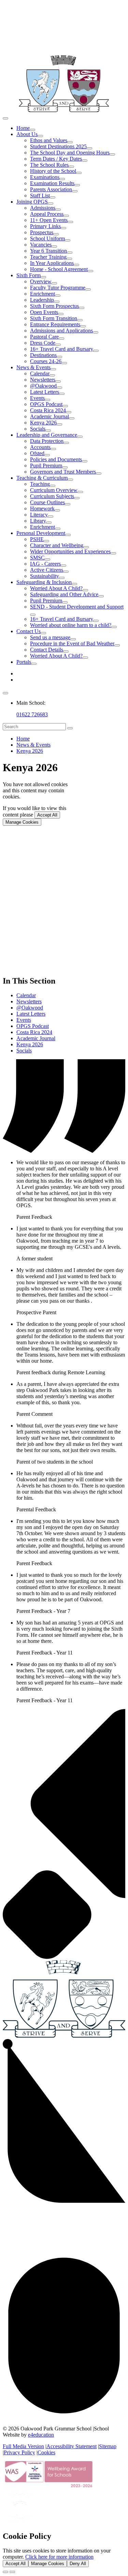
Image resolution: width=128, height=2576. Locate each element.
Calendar (26, 995)
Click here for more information (59, 2557)
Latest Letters (31, 1014)
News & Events (33, 745)
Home (23, 739)
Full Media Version (23, 2446)
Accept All (47, 815)
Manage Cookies (22, 822)
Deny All (78, 2564)
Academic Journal (36, 1038)
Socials (24, 1051)
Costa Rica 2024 (34, 1032)
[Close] (5, 2572)
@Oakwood (30, 1008)
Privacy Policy (19, 2452)
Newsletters (29, 1001)
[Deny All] (12, 2572)
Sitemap (108, 2446)
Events (24, 1020)
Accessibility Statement (72, 2446)
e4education (41, 2435)
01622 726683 (32, 714)
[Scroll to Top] (64, 2417)
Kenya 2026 (30, 751)
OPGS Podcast (33, 1026)
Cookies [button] (46, 2452)
